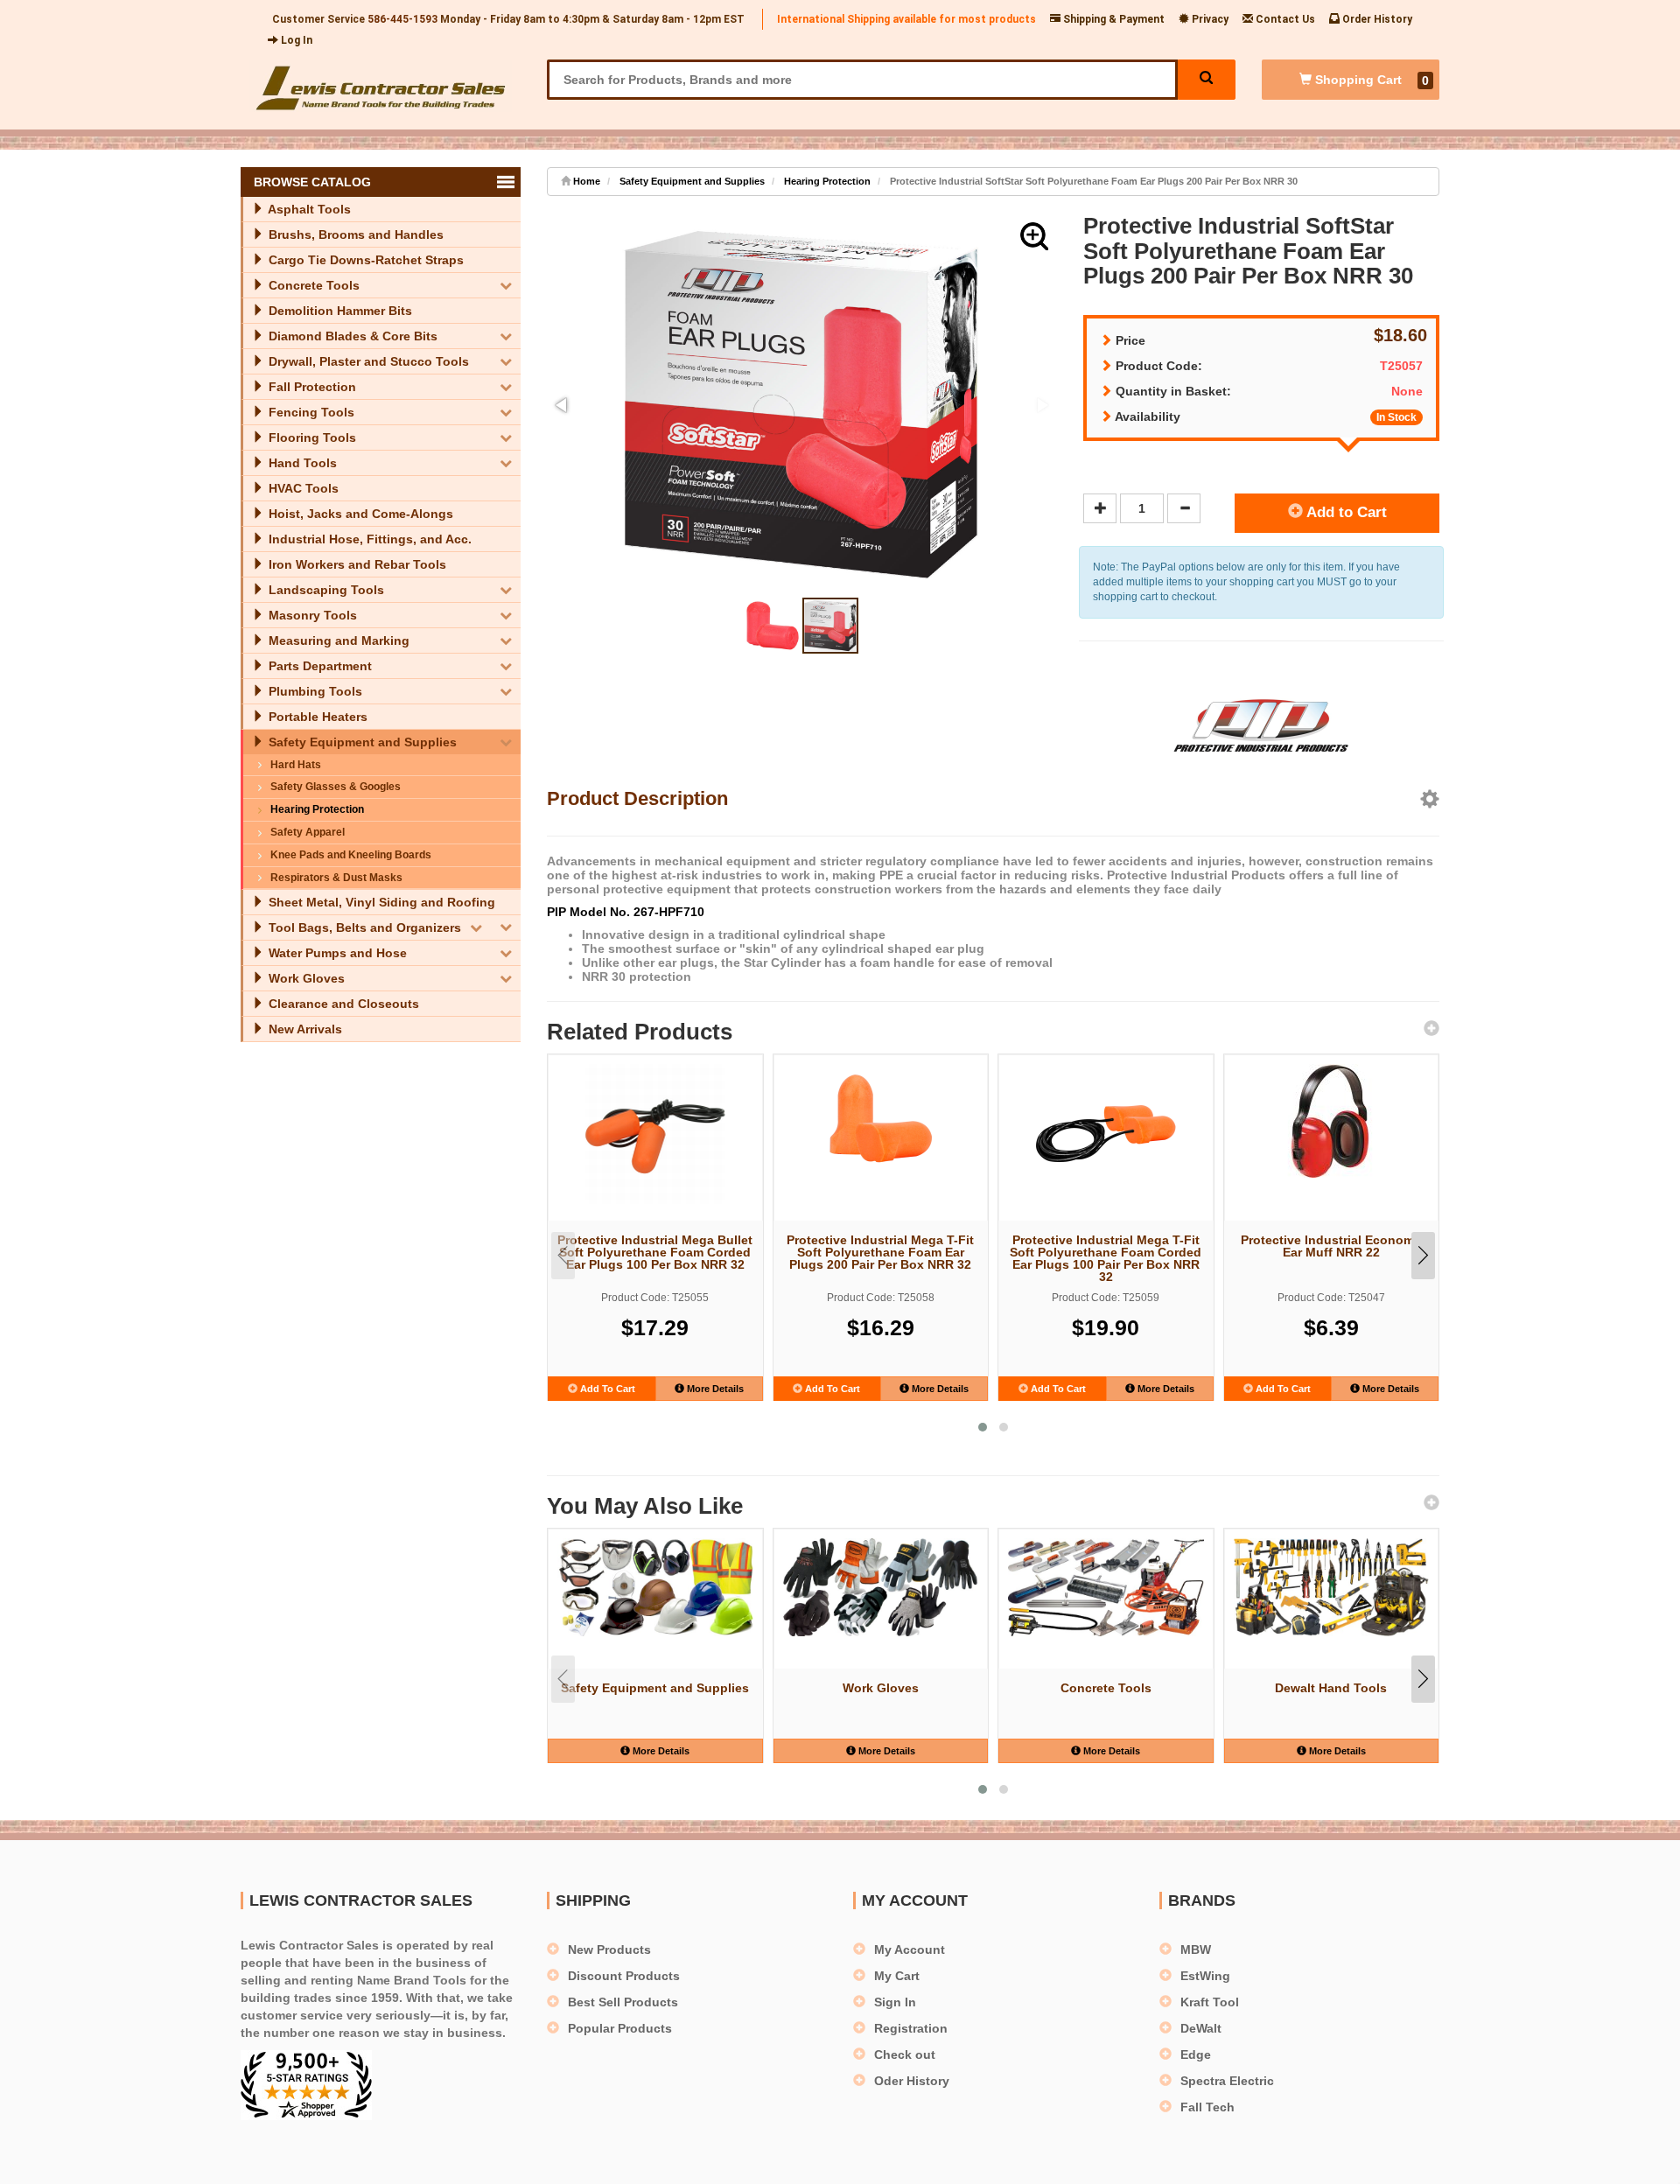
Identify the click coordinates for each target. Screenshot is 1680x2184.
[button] (1034, 236)
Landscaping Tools (325, 590)
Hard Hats (296, 765)
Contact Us (1284, 19)
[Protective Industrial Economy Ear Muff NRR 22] (1332, 1121)
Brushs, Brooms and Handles (354, 234)
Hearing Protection (317, 809)
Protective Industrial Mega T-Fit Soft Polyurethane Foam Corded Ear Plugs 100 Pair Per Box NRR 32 (1106, 1257)
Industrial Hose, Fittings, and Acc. (368, 539)
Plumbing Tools (314, 691)
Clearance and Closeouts (342, 1004)
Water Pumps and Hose (336, 953)
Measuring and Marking (337, 640)
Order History (1376, 19)
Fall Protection (311, 387)
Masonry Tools (311, 615)
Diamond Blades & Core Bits (351, 336)
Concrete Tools (312, 285)
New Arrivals (304, 1029)
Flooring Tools (311, 437)
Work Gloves (305, 978)
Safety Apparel (308, 832)
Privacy (1209, 19)
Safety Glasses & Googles (336, 787)
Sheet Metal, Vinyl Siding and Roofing (380, 902)
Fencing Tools (310, 412)
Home (585, 181)
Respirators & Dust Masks (336, 878)
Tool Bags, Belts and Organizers (363, 927)
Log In (295, 40)
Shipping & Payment (1113, 19)
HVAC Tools (302, 488)
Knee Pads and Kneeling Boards (351, 855)
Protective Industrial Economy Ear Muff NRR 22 (1331, 1246)
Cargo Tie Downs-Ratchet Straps (364, 260)
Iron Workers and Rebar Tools (356, 564)
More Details (714, 1389)
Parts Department (318, 666)
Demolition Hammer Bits (339, 311)
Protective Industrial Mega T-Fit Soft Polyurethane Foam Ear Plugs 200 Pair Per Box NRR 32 (880, 1252)
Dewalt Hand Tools (1331, 1688)
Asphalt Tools (308, 209)
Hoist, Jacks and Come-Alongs (359, 514)
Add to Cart (1345, 512)
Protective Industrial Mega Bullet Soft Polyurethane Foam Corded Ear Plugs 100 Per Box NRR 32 (655, 1252)
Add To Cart (606, 1389)
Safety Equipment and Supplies (361, 742)
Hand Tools (301, 463)
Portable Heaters (316, 717)
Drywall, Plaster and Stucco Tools (367, 361)
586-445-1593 (402, 19)
